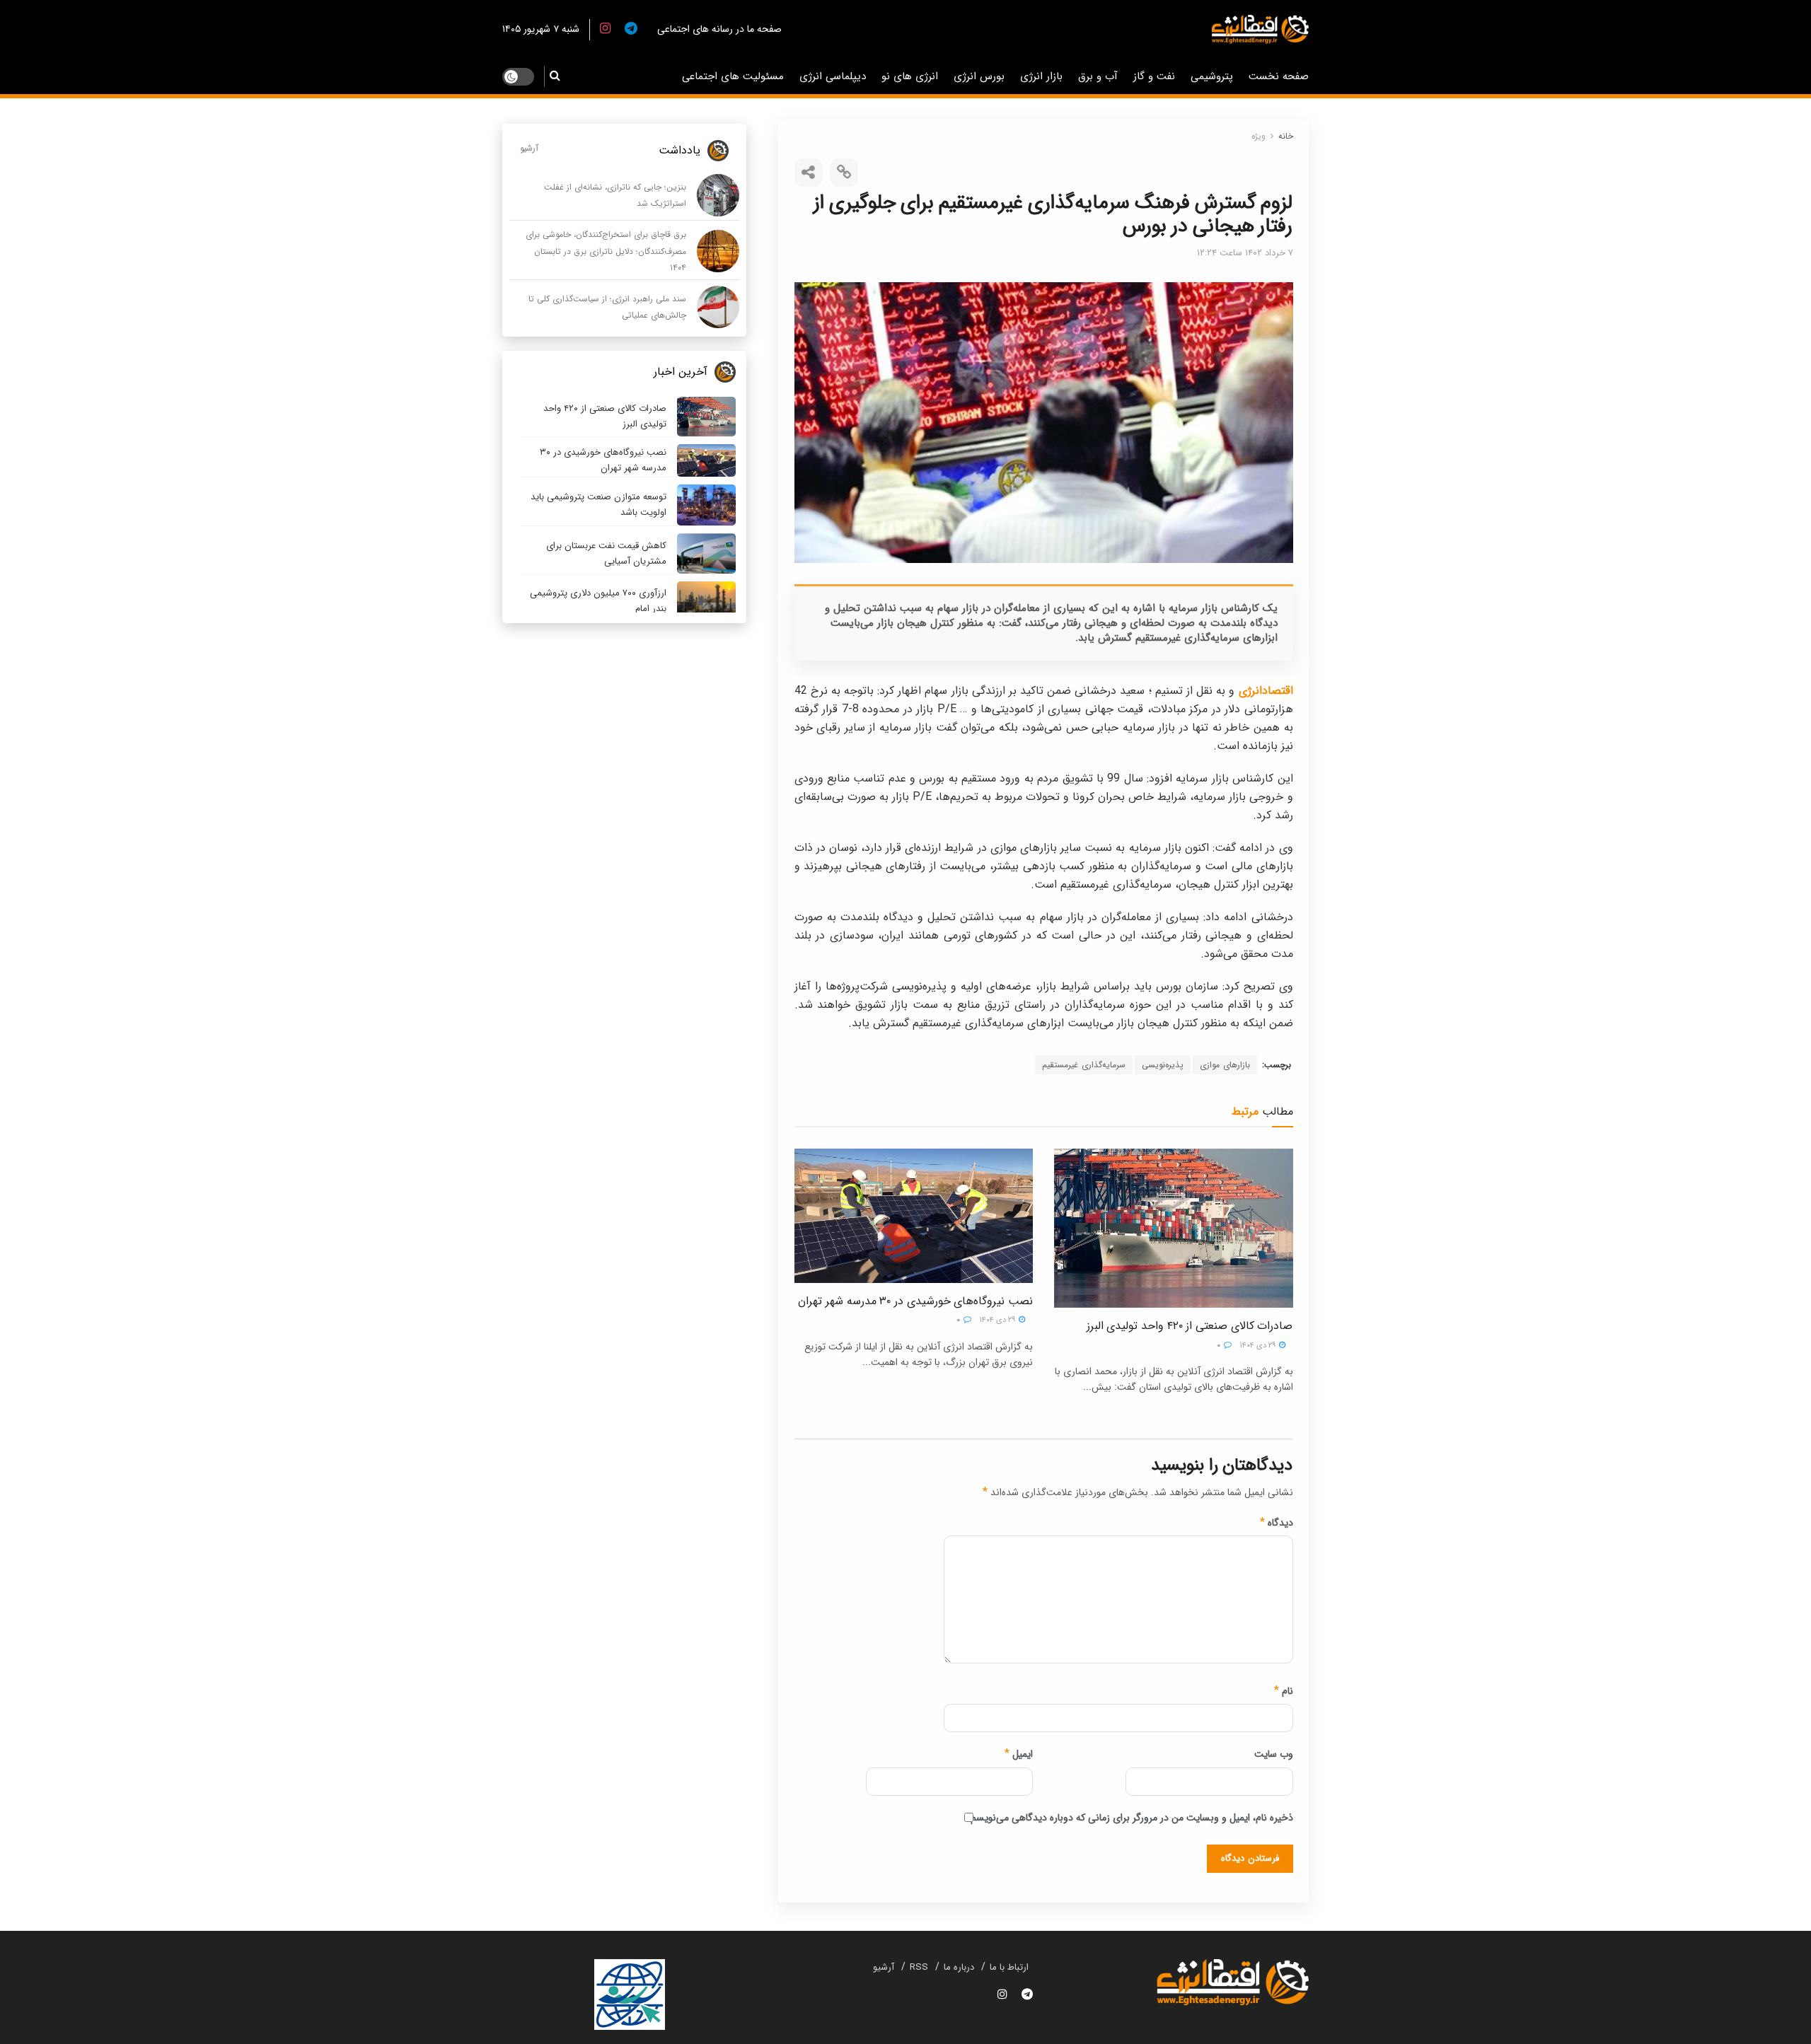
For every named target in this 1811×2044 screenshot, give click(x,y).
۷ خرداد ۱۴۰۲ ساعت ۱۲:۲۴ (1245, 253)
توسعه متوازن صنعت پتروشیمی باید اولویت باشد (598, 505)
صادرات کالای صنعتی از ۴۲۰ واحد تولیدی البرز (1190, 1326)
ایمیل (1019, 1754)
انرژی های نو (910, 76)
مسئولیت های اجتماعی (733, 76)
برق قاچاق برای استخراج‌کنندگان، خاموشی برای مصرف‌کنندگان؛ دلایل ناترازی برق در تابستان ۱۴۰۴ (606, 251)
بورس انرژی (979, 76)
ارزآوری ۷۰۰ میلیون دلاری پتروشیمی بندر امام (598, 601)
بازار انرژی (1041, 76)
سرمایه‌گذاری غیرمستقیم (1084, 1065)
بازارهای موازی (1225, 1065)
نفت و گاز (1154, 76)
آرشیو (529, 148)
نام (1284, 1691)
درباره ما (959, 1967)
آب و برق (1098, 76)
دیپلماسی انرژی (833, 76)
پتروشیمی (1212, 76)
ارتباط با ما (1009, 1967)
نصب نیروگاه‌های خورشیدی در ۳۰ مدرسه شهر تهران (915, 1301)
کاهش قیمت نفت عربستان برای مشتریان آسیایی (606, 553)
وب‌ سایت (1274, 1754)
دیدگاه (1277, 1523)
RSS (919, 1967)
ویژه (1259, 136)
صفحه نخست (1279, 76)
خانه (1286, 136)
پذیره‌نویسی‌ (1163, 1065)
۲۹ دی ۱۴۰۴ (1259, 1346)
